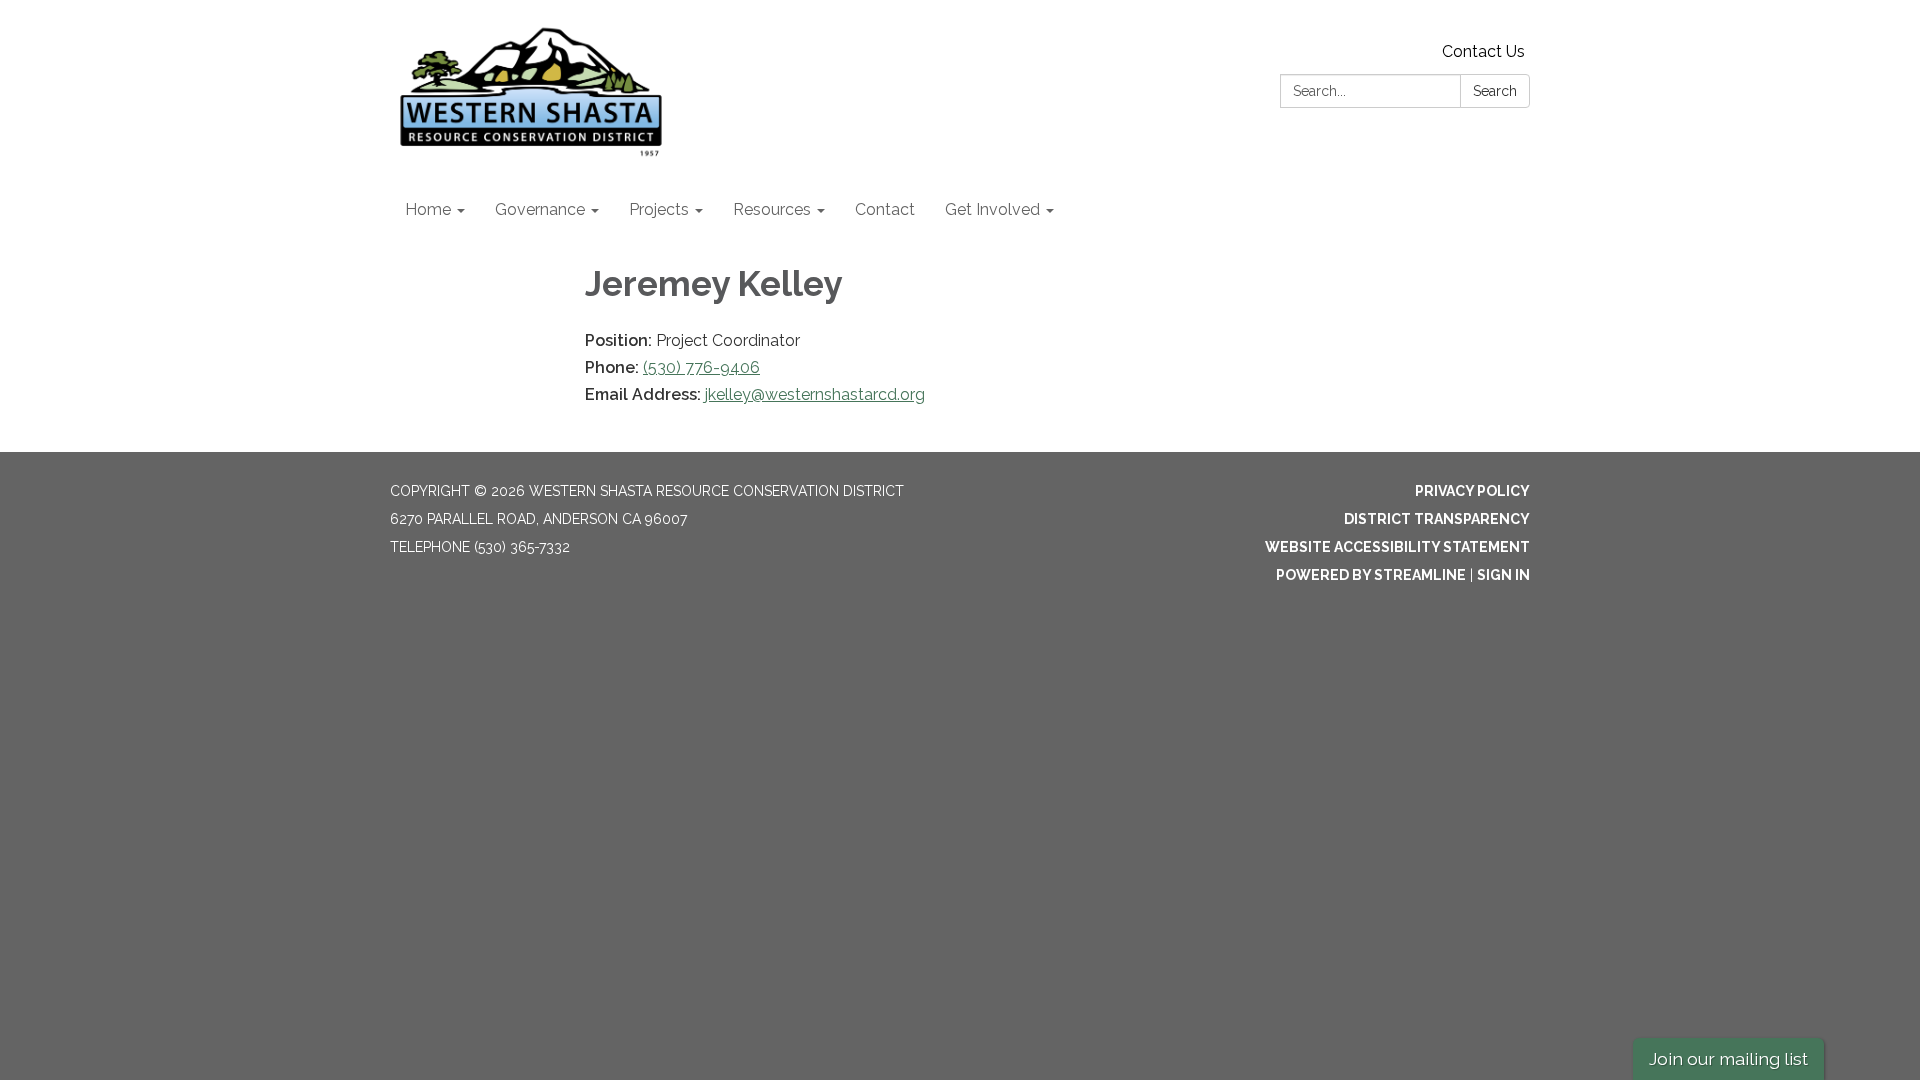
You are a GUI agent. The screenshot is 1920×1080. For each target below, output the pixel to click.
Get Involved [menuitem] (992, 209)
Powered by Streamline (1371, 575)
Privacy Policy (1472, 491)
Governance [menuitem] (540, 209)
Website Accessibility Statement (1397, 547)
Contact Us (1483, 51)
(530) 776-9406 (701, 367)
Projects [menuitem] (659, 209)
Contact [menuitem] (885, 209)
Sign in (1503, 575)
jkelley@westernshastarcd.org (815, 394)
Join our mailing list (1728, 1058)
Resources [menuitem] (772, 209)
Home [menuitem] (428, 209)
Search (1495, 91)
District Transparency (1437, 519)
